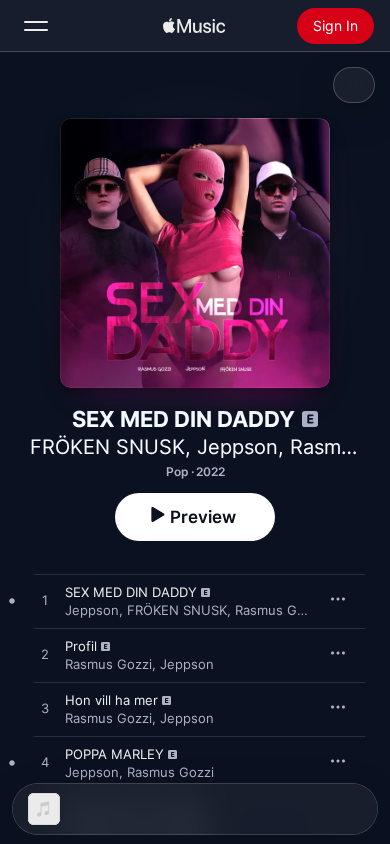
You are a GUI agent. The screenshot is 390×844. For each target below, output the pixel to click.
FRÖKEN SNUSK (107, 447)
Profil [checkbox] (81, 646)
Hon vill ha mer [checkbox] (111, 700)
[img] (194, 26)
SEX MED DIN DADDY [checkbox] (131, 592)
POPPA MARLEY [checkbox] (114, 754)
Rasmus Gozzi (278, 610)
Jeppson (237, 447)
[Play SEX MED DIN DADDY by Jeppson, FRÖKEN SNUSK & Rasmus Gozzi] (45, 601)
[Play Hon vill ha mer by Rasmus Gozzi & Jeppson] (45, 709)
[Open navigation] (36, 26)
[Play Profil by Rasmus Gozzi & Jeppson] (45, 655)
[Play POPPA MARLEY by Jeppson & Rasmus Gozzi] (45, 763)
